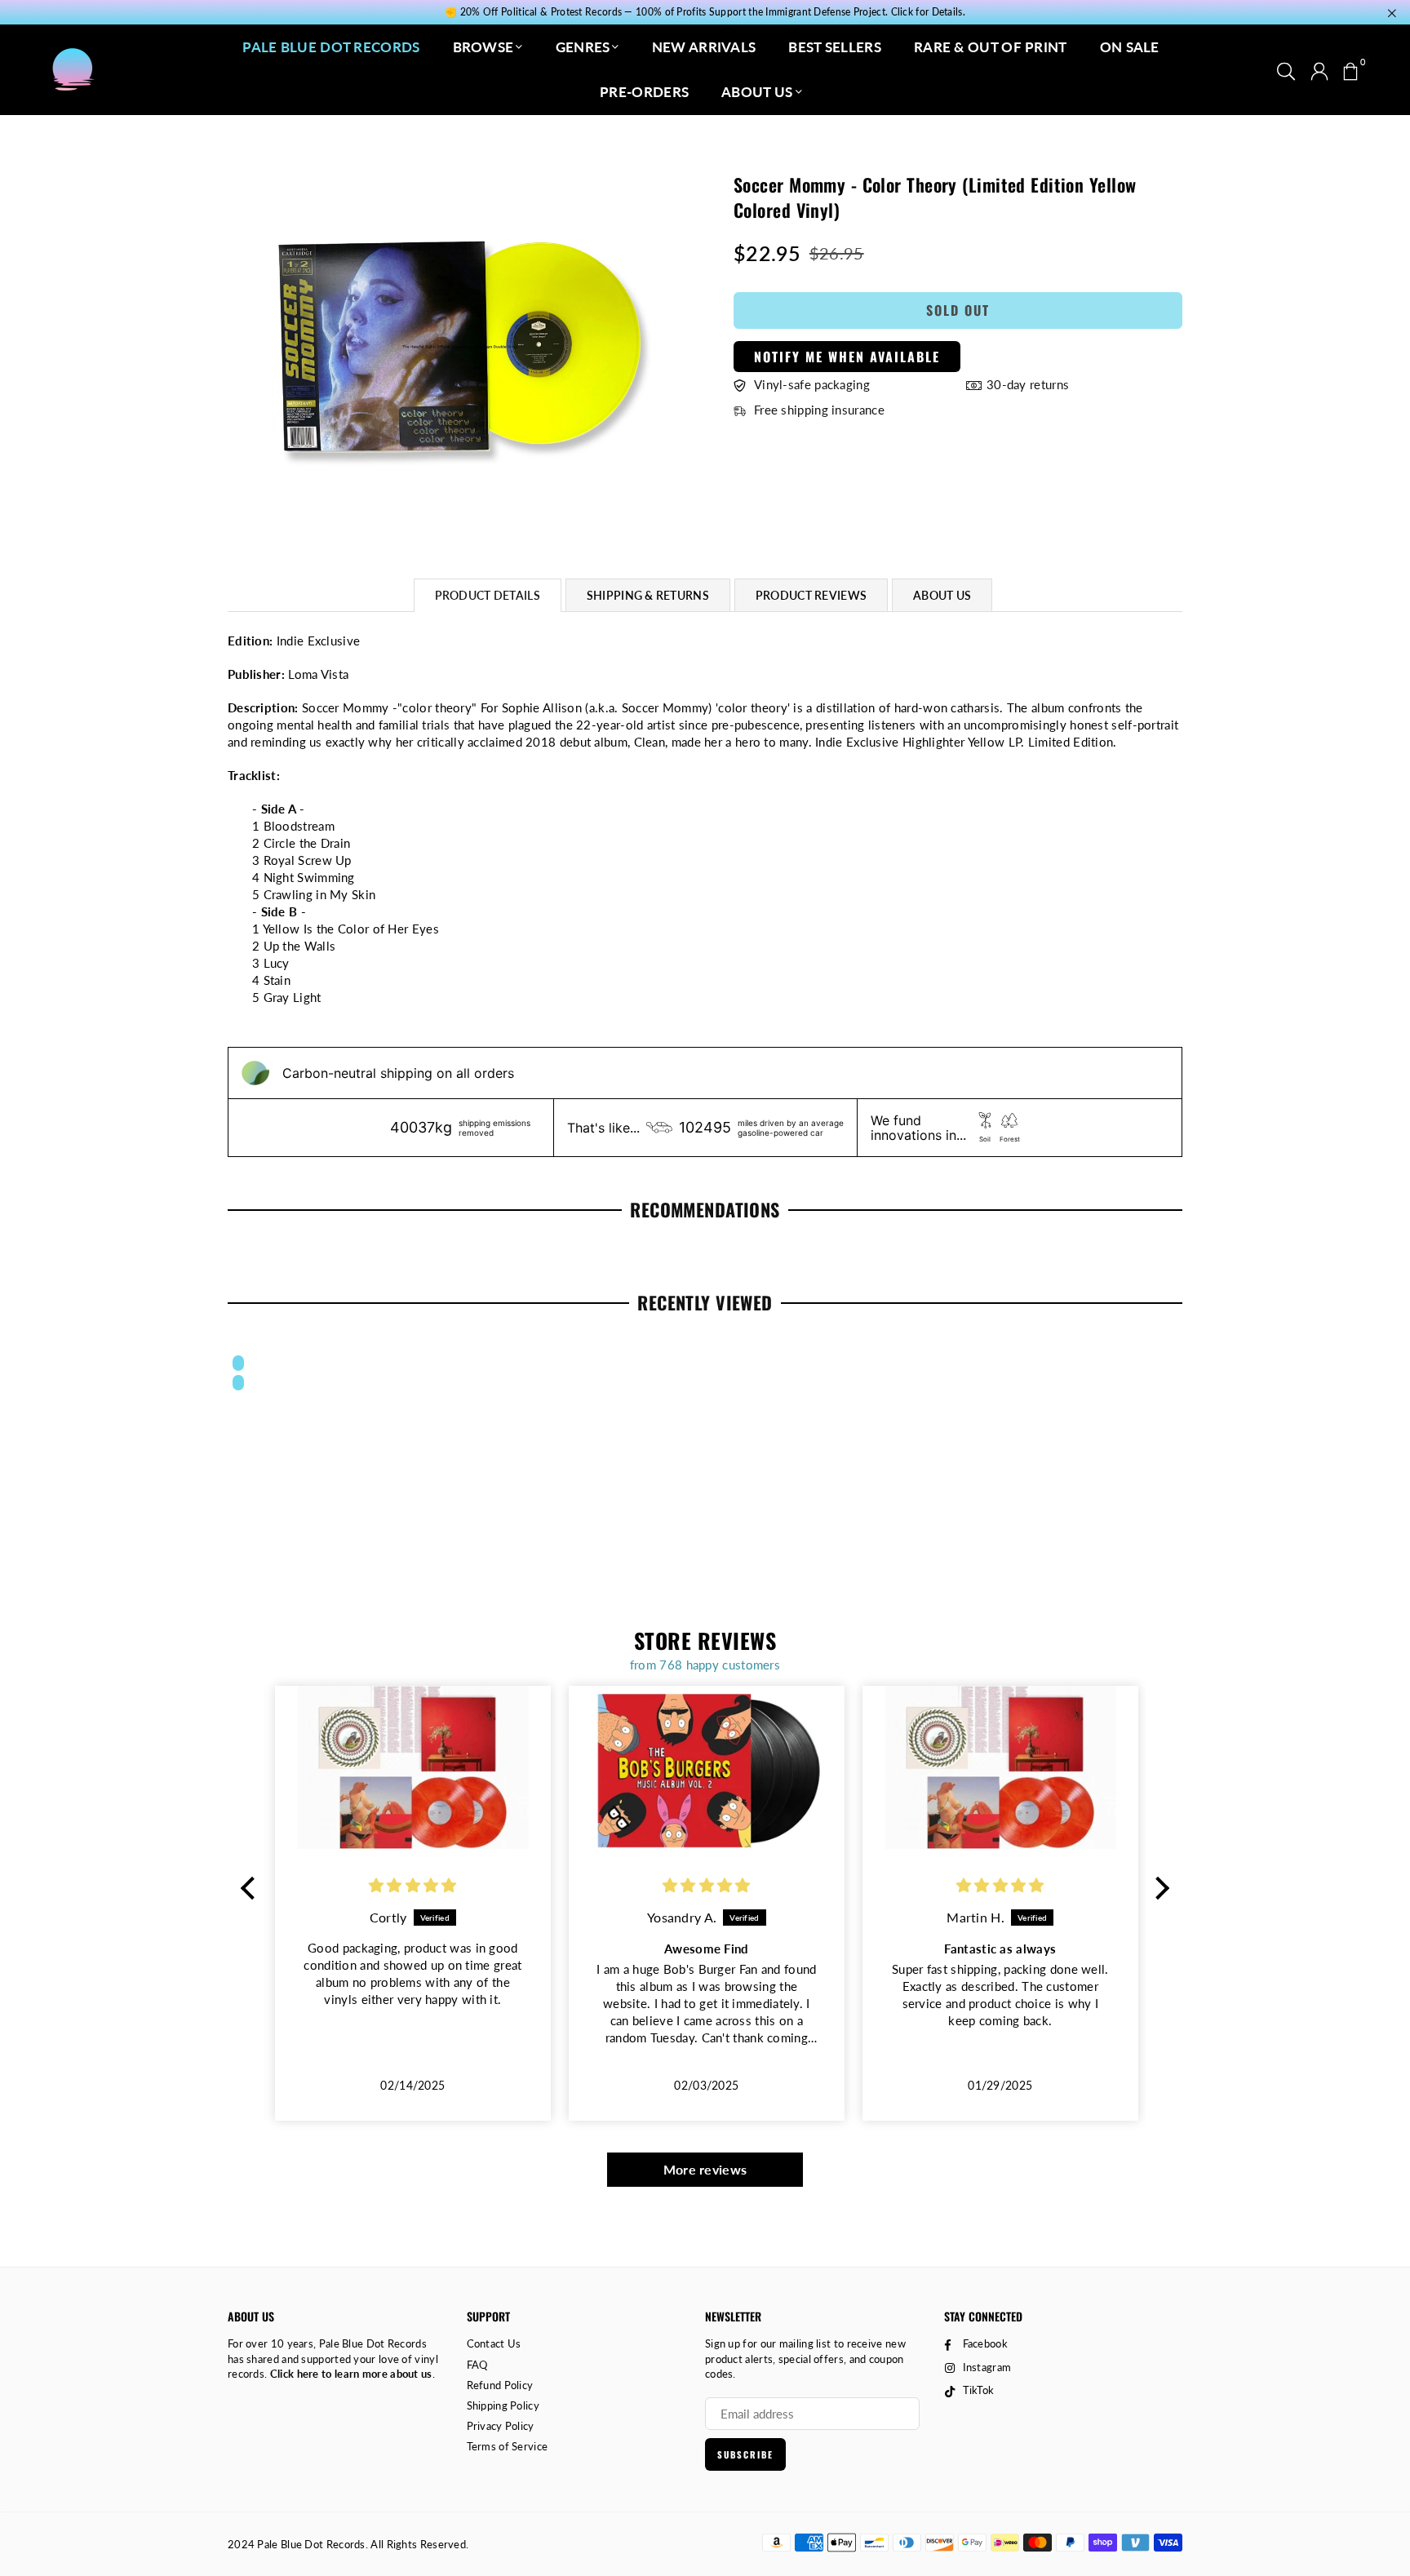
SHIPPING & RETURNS (648, 595)
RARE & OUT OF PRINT (991, 47)
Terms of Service (508, 2446)
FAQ (477, 2365)
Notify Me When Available (847, 357)
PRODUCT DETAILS (488, 595)
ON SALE (1130, 47)
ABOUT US (757, 92)
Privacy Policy (501, 2426)
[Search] (1286, 69)
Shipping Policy (503, 2405)
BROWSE (483, 47)
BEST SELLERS (835, 47)
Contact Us (494, 2343)
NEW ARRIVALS (704, 47)
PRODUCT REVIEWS (811, 595)
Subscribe (745, 2454)
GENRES (583, 47)
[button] (1350, 69)
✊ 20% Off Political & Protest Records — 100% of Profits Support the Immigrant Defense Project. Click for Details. (705, 12)
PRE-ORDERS (644, 92)
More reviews (705, 2169)
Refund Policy (500, 2385)
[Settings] (1319, 69)
